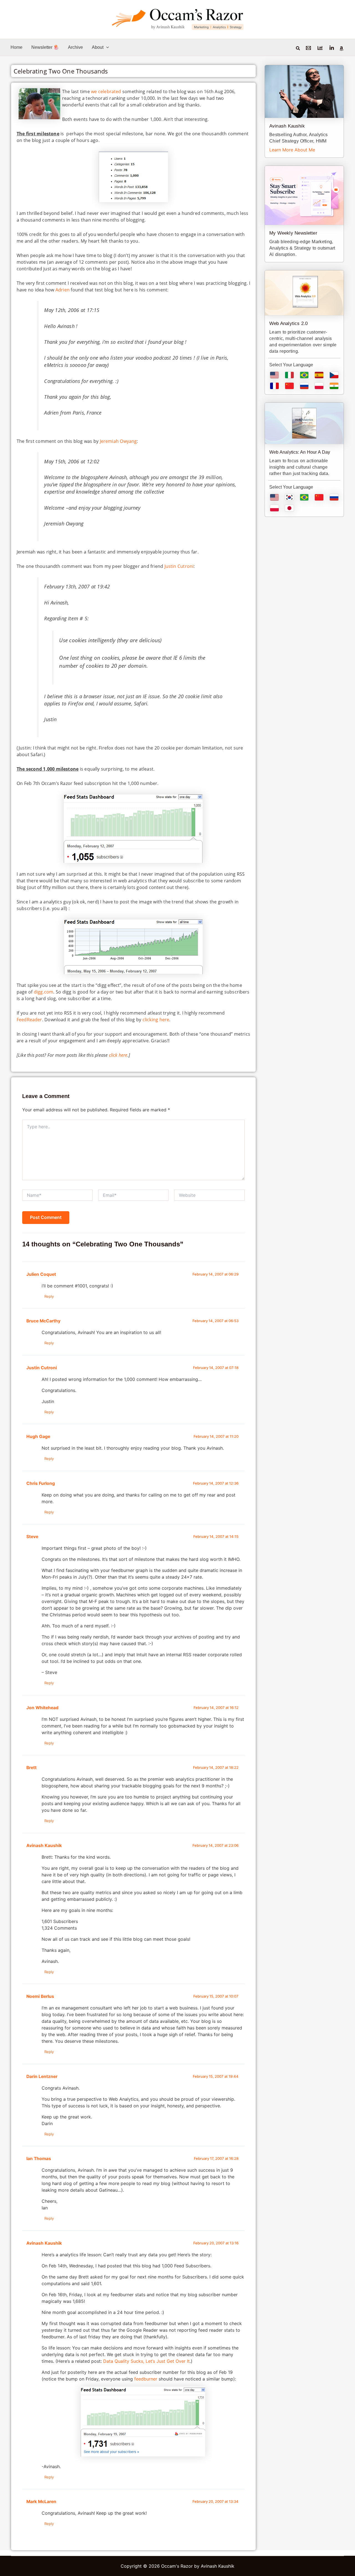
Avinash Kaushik (44, 1845)
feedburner (146, 2379)
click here (118, 1055)
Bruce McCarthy (43, 1321)
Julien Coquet (41, 1274)
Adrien (63, 290)
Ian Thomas (39, 2159)
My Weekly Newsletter (293, 233)
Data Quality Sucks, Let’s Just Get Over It (146, 2361)
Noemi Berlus (40, 1996)
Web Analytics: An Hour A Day (300, 452)
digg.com (44, 992)
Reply (49, 1296)
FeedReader (29, 1020)
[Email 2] (320, 48)
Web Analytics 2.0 (288, 323)
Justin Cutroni (179, 566)
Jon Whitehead (42, 1708)
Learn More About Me (292, 150)
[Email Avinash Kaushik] (308, 48)
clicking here (156, 1020)
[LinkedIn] (332, 48)
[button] (106, 47)
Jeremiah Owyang (118, 441)
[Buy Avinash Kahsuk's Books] (341, 49)
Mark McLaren (41, 2502)
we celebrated (106, 92)
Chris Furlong (41, 1483)
